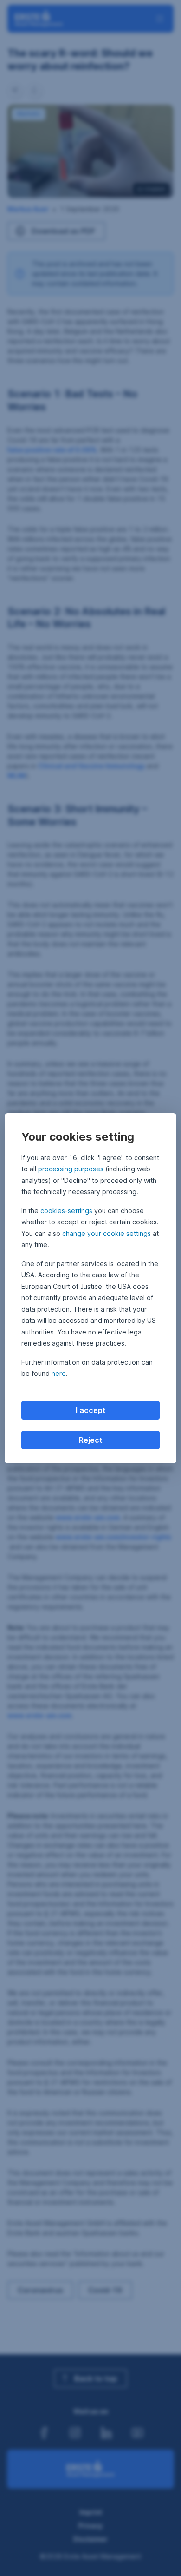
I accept (91, 1410)
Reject (91, 1440)
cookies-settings (66, 1211)
